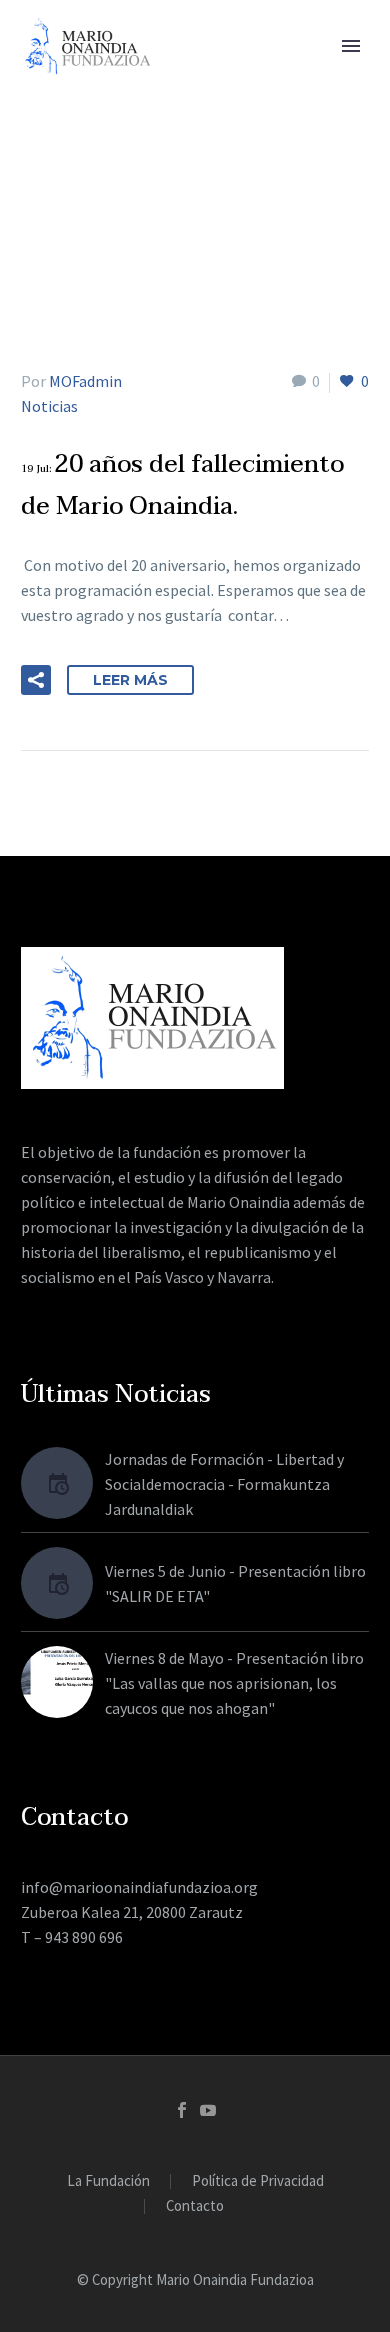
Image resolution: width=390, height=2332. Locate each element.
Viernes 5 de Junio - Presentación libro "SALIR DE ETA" (235, 1583)
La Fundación (108, 2181)
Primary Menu (351, 46)
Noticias (49, 406)
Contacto (195, 2206)
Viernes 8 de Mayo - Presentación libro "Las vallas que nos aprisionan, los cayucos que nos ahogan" (234, 1683)
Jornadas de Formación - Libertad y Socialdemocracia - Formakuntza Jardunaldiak (224, 1484)
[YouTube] (208, 2110)
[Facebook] (182, 2110)
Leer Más (130, 680)
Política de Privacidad (258, 2181)
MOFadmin (85, 381)
